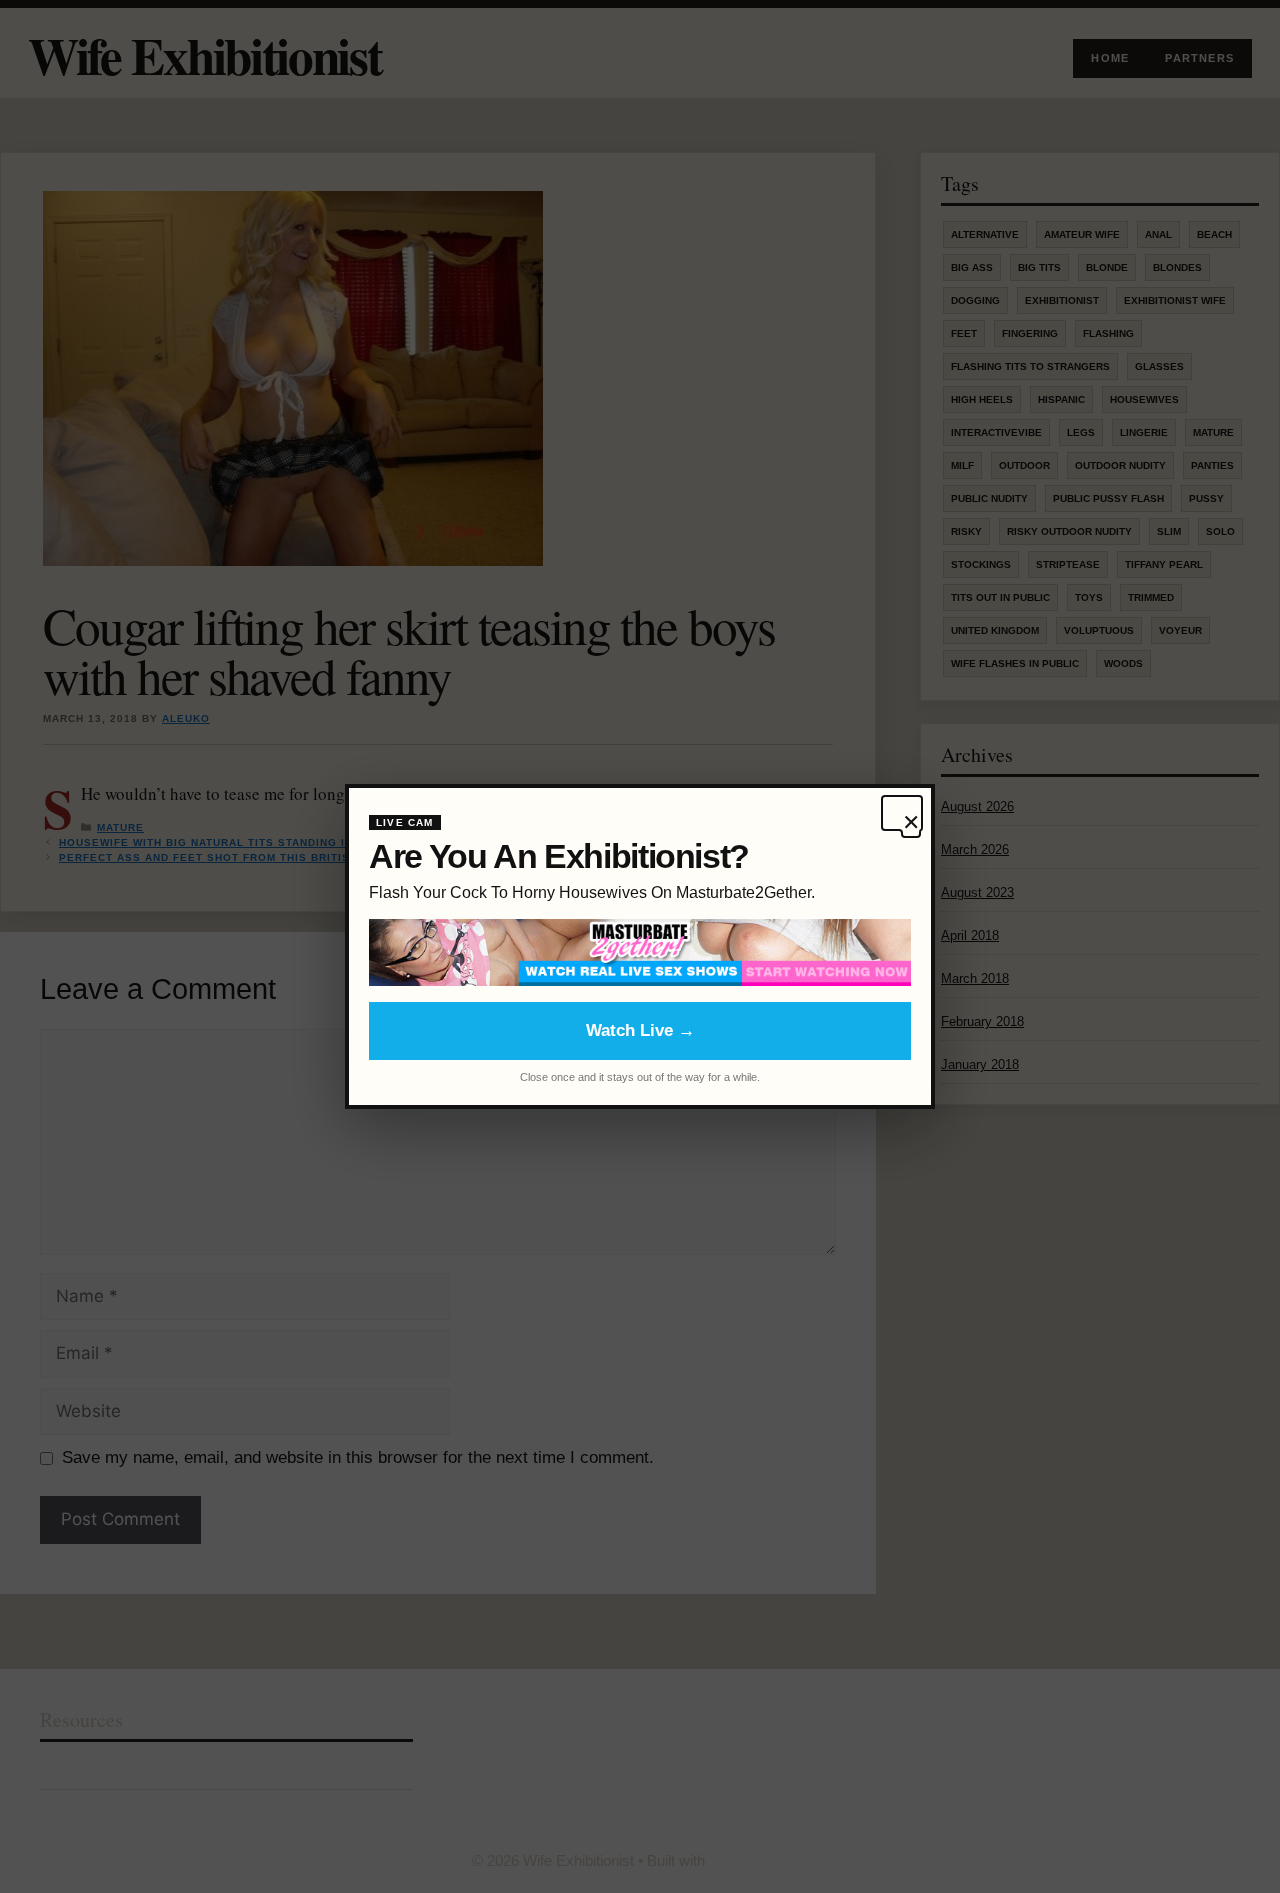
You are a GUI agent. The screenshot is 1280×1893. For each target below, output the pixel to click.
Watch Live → (640, 1030)
